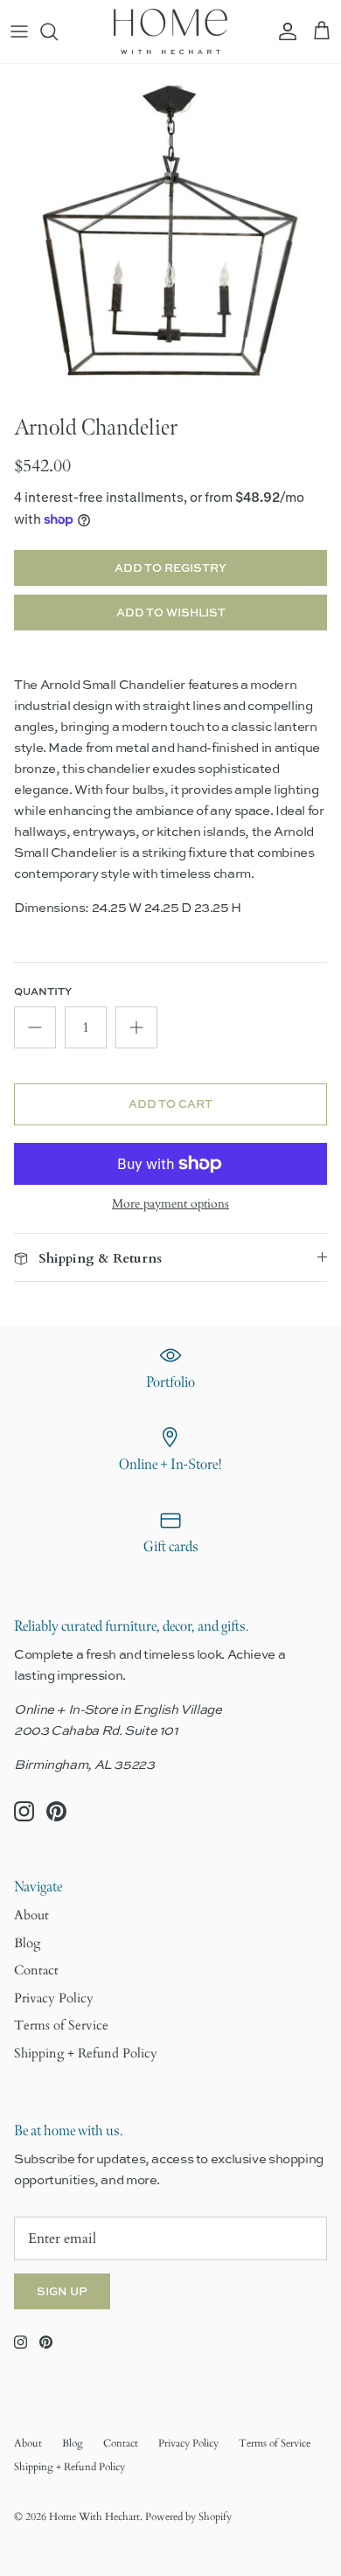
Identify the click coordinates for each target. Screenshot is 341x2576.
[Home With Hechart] (170, 31)
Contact (36, 1970)
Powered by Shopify (188, 2517)
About (31, 1915)
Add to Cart (170, 1104)
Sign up (62, 2291)
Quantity (43, 992)
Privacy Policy (54, 1998)
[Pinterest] (56, 1811)
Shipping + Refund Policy (86, 2053)
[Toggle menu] (19, 31)
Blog (27, 1943)
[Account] (283, 31)
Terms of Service (61, 2025)
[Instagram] (24, 1811)
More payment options (170, 1204)
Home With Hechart (94, 2517)
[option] (170, 234)
